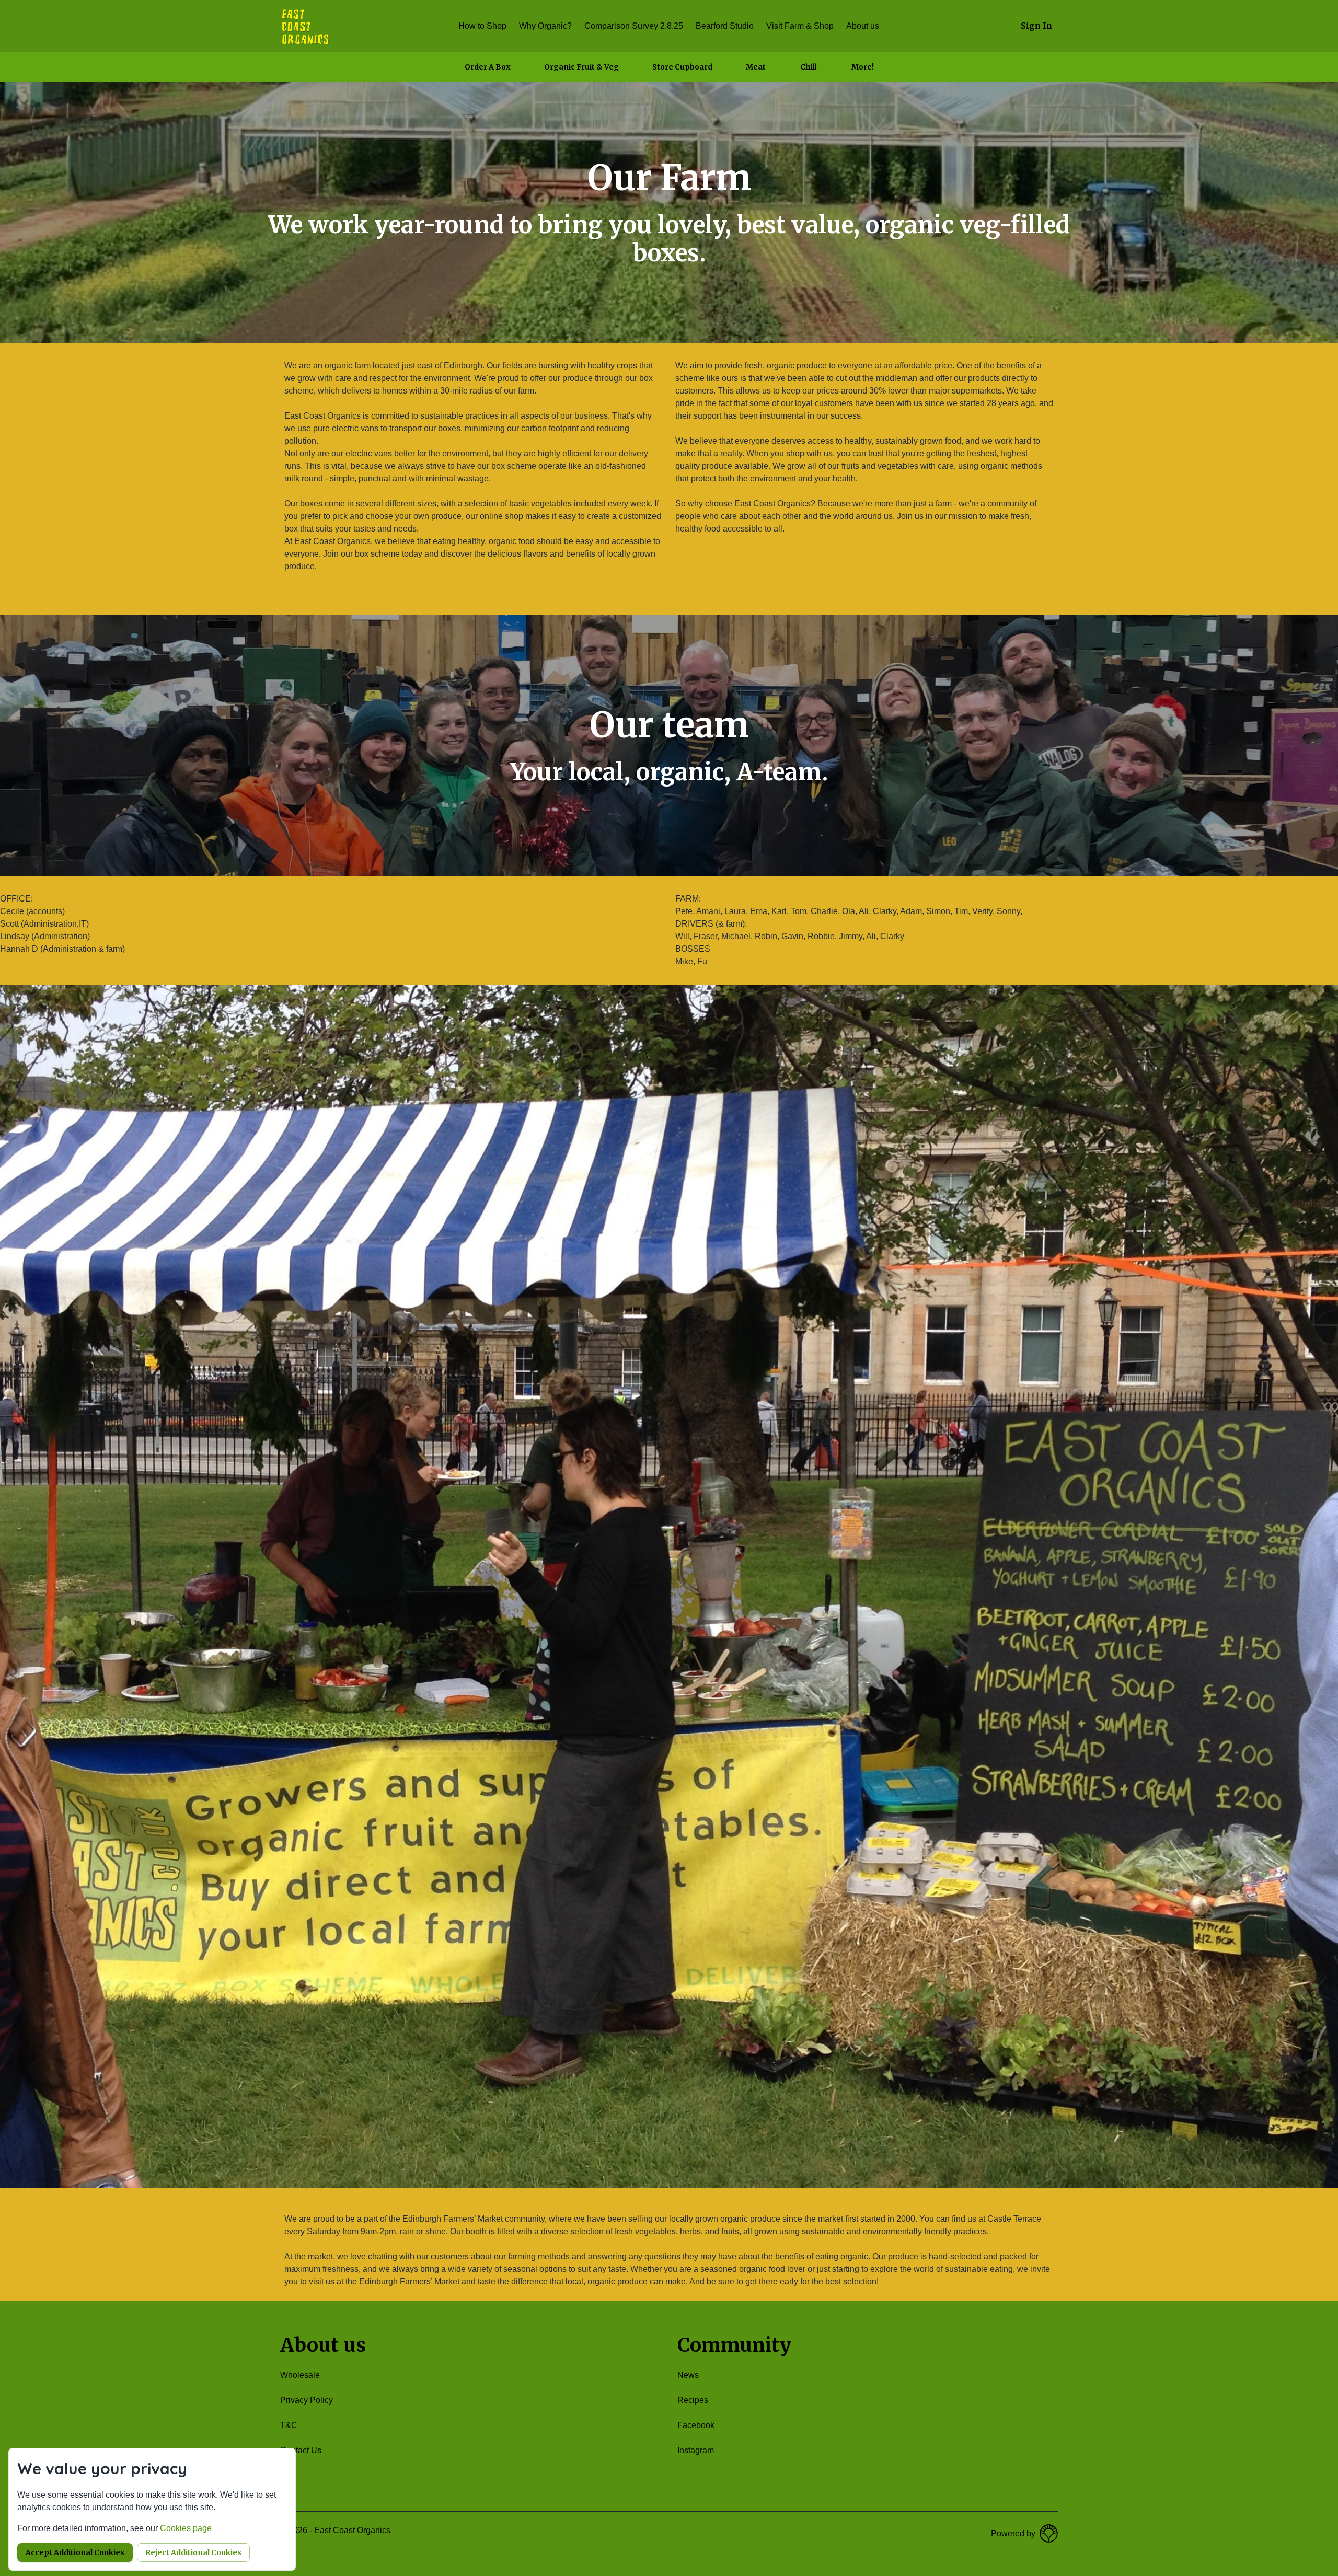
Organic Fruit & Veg (581, 67)
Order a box (488, 67)
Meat (756, 67)
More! (863, 67)
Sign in (1036, 26)
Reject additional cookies (193, 2552)
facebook (696, 2425)
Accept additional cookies (75, 2552)
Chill (808, 67)
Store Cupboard (682, 67)
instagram (696, 2450)
